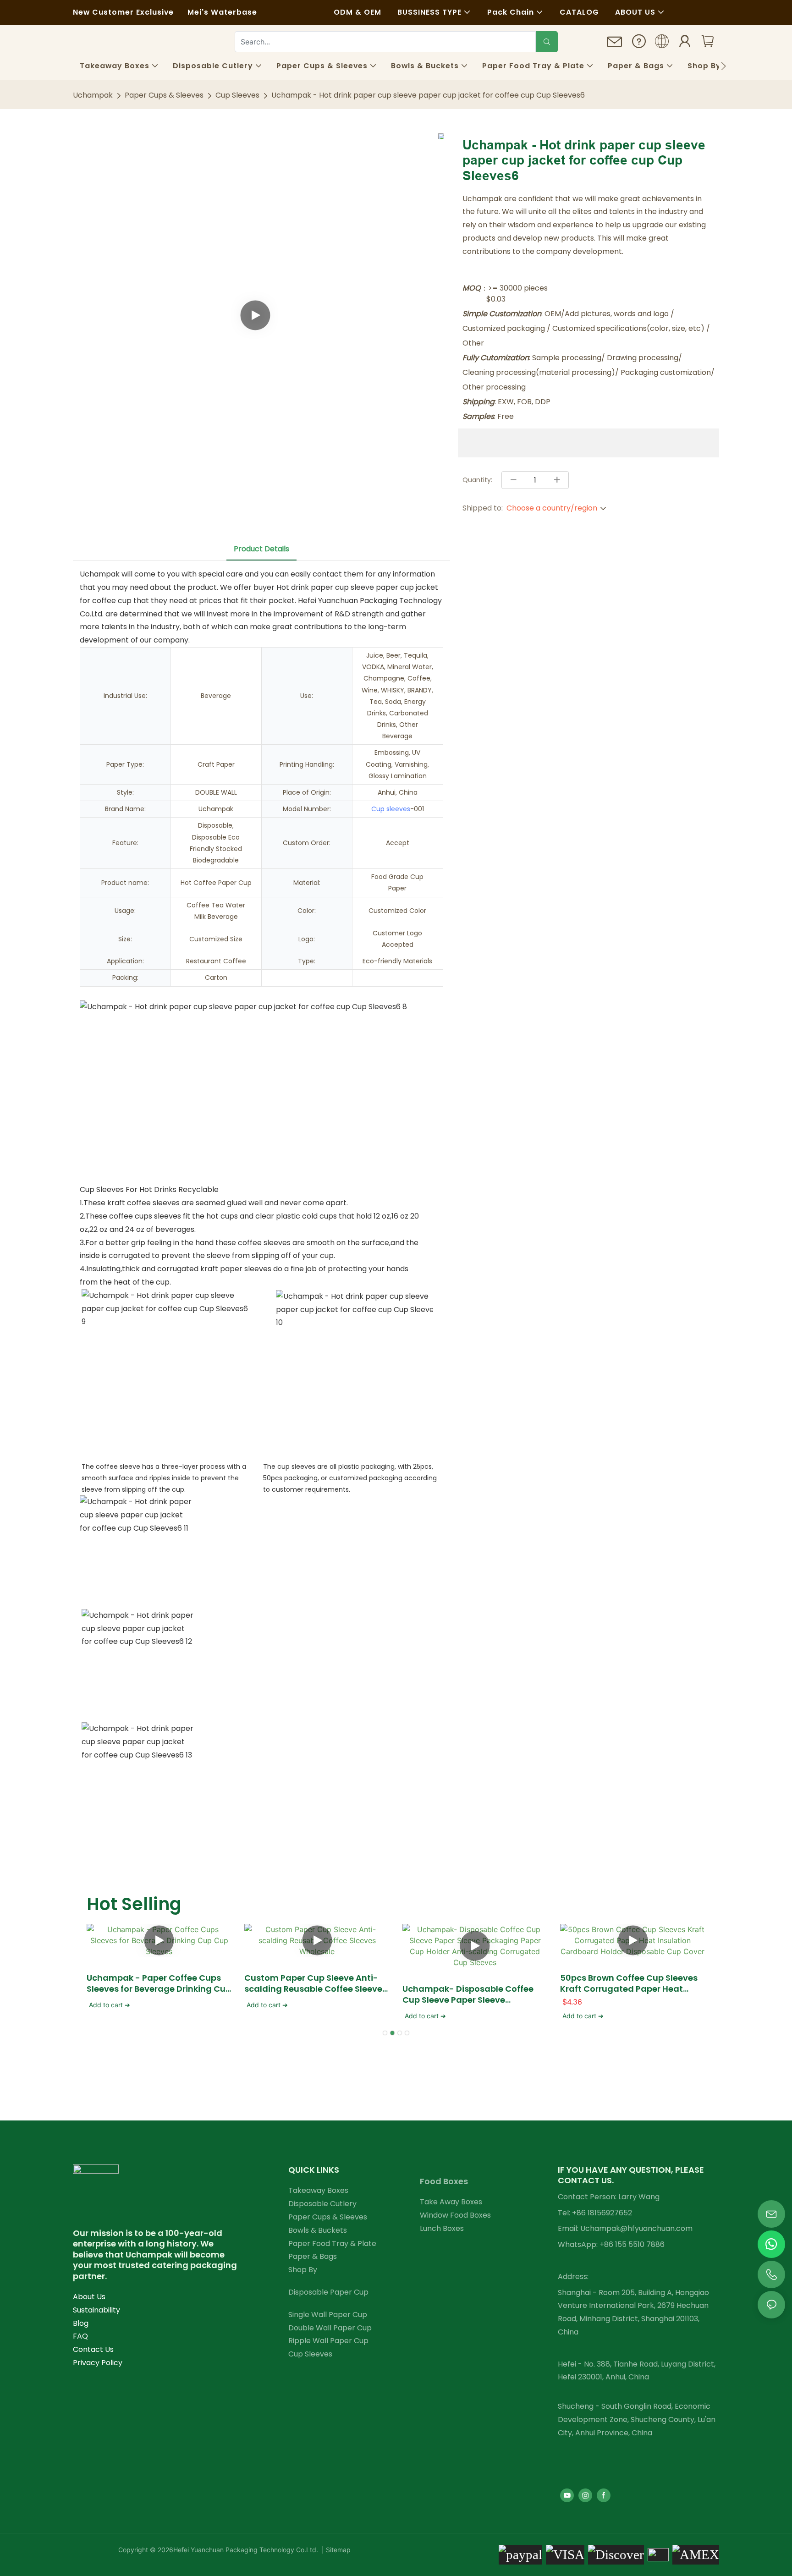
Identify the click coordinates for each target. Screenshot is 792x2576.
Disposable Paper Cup (328, 2292)
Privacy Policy (98, 2363)
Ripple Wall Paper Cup (328, 2341)
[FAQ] (639, 44)
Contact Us (93, 2349)
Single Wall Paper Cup (328, 2315)
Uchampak (93, 95)
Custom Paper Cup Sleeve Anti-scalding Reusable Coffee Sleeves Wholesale (316, 1983)
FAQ (80, 2336)
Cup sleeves (391, 809)
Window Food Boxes (455, 2215)
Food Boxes (444, 2181)
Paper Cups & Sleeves (164, 95)
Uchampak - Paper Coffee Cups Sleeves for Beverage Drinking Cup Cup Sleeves (159, 1983)
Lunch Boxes (442, 2228)
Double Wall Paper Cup (330, 2328)
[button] (723, 66)
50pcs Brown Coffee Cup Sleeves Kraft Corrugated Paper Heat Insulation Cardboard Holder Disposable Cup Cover (629, 1983)
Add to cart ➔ (110, 2005)
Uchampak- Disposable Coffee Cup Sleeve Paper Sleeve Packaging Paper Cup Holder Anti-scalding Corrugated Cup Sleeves (468, 1994)
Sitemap (337, 2550)
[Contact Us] (615, 45)
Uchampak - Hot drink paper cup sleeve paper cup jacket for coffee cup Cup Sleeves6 (428, 95)
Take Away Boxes (451, 2202)
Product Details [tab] (261, 549)
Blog (81, 2323)
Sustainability (96, 2310)
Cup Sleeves (237, 95)
